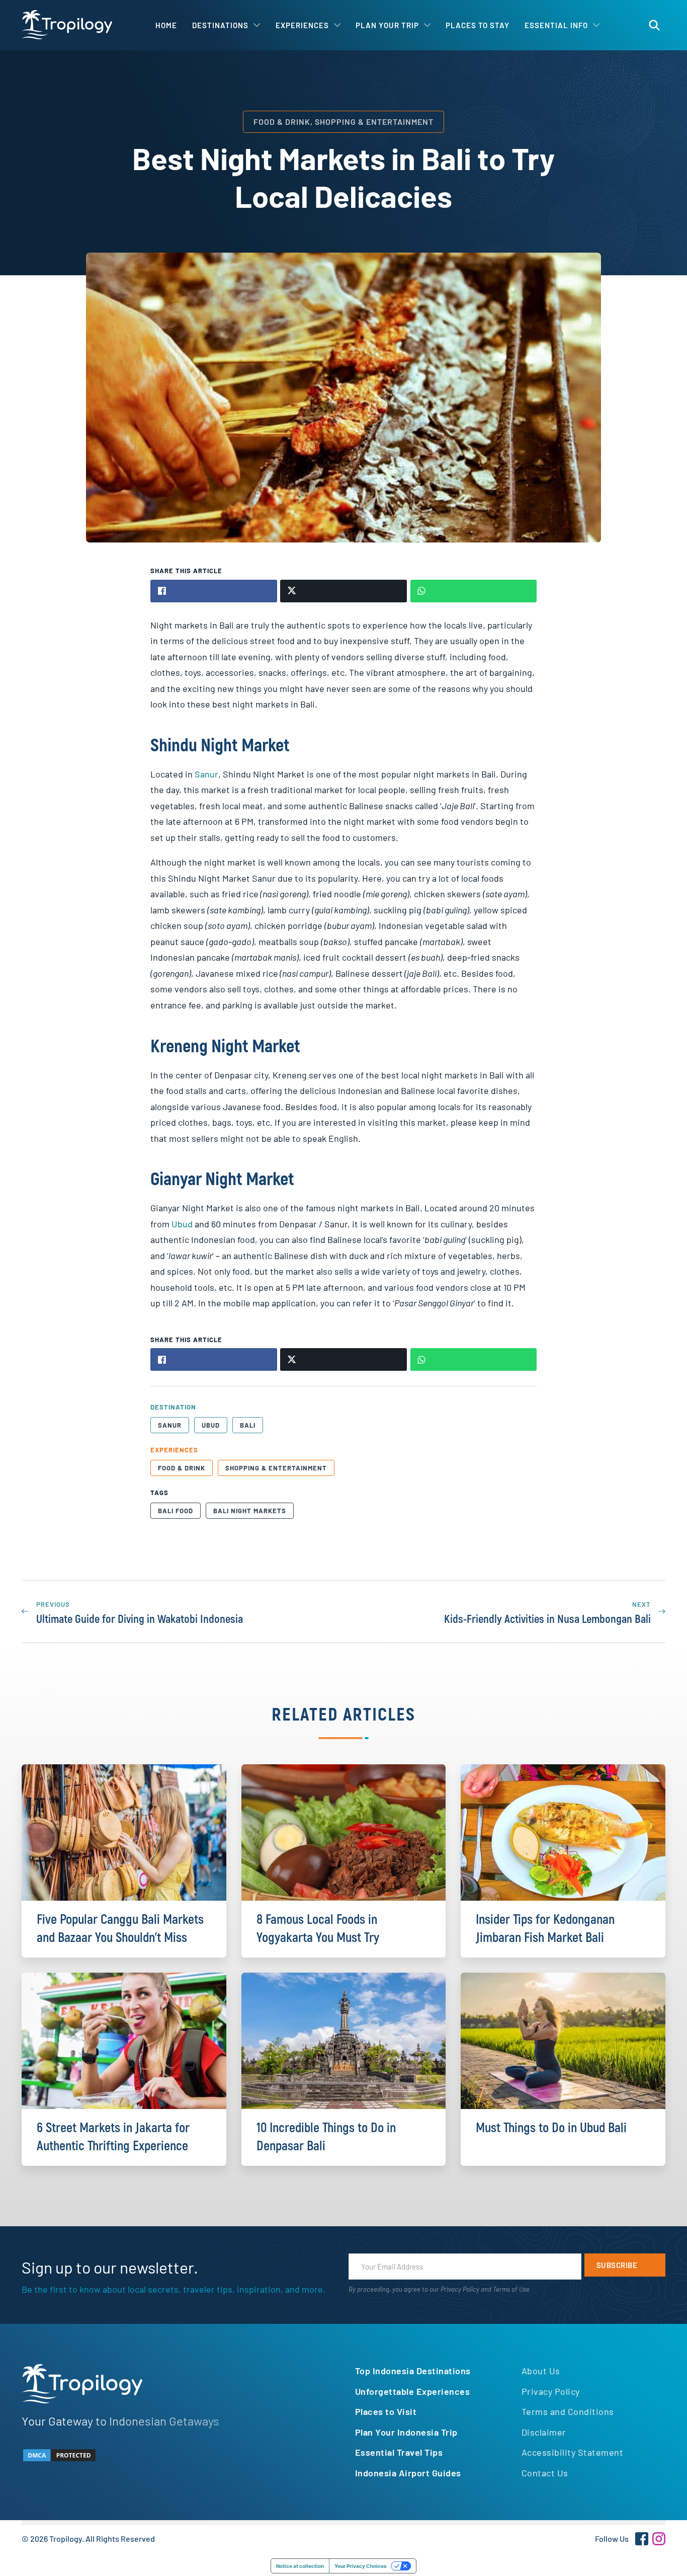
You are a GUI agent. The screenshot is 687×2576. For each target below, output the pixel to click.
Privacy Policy (460, 2289)
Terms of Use (511, 2289)
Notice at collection (300, 2566)
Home (166, 25)
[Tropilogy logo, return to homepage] (67, 25)
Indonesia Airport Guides (408, 2473)
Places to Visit (386, 2411)
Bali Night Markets (250, 1511)
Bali (248, 1425)
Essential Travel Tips (399, 2452)
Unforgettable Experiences (413, 2391)
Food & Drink (182, 1468)
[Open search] (654, 25)
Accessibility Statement (573, 2452)
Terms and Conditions (568, 2411)
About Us (541, 2371)
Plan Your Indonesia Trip (406, 2432)
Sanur (206, 774)
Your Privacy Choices (361, 2566)
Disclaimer (544, 2432)
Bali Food (176, 1511)
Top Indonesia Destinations (413, 2371)
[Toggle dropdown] (257, 25)
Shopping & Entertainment (276, 1468)
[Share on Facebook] (214, 591)
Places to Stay (478, 25)
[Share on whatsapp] (474, 591)
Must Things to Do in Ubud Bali (551, 2128)
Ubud (182, 1224)
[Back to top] (652, 2551)
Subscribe (617, 2265)
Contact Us (545, 2473)
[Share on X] (343, 591)
